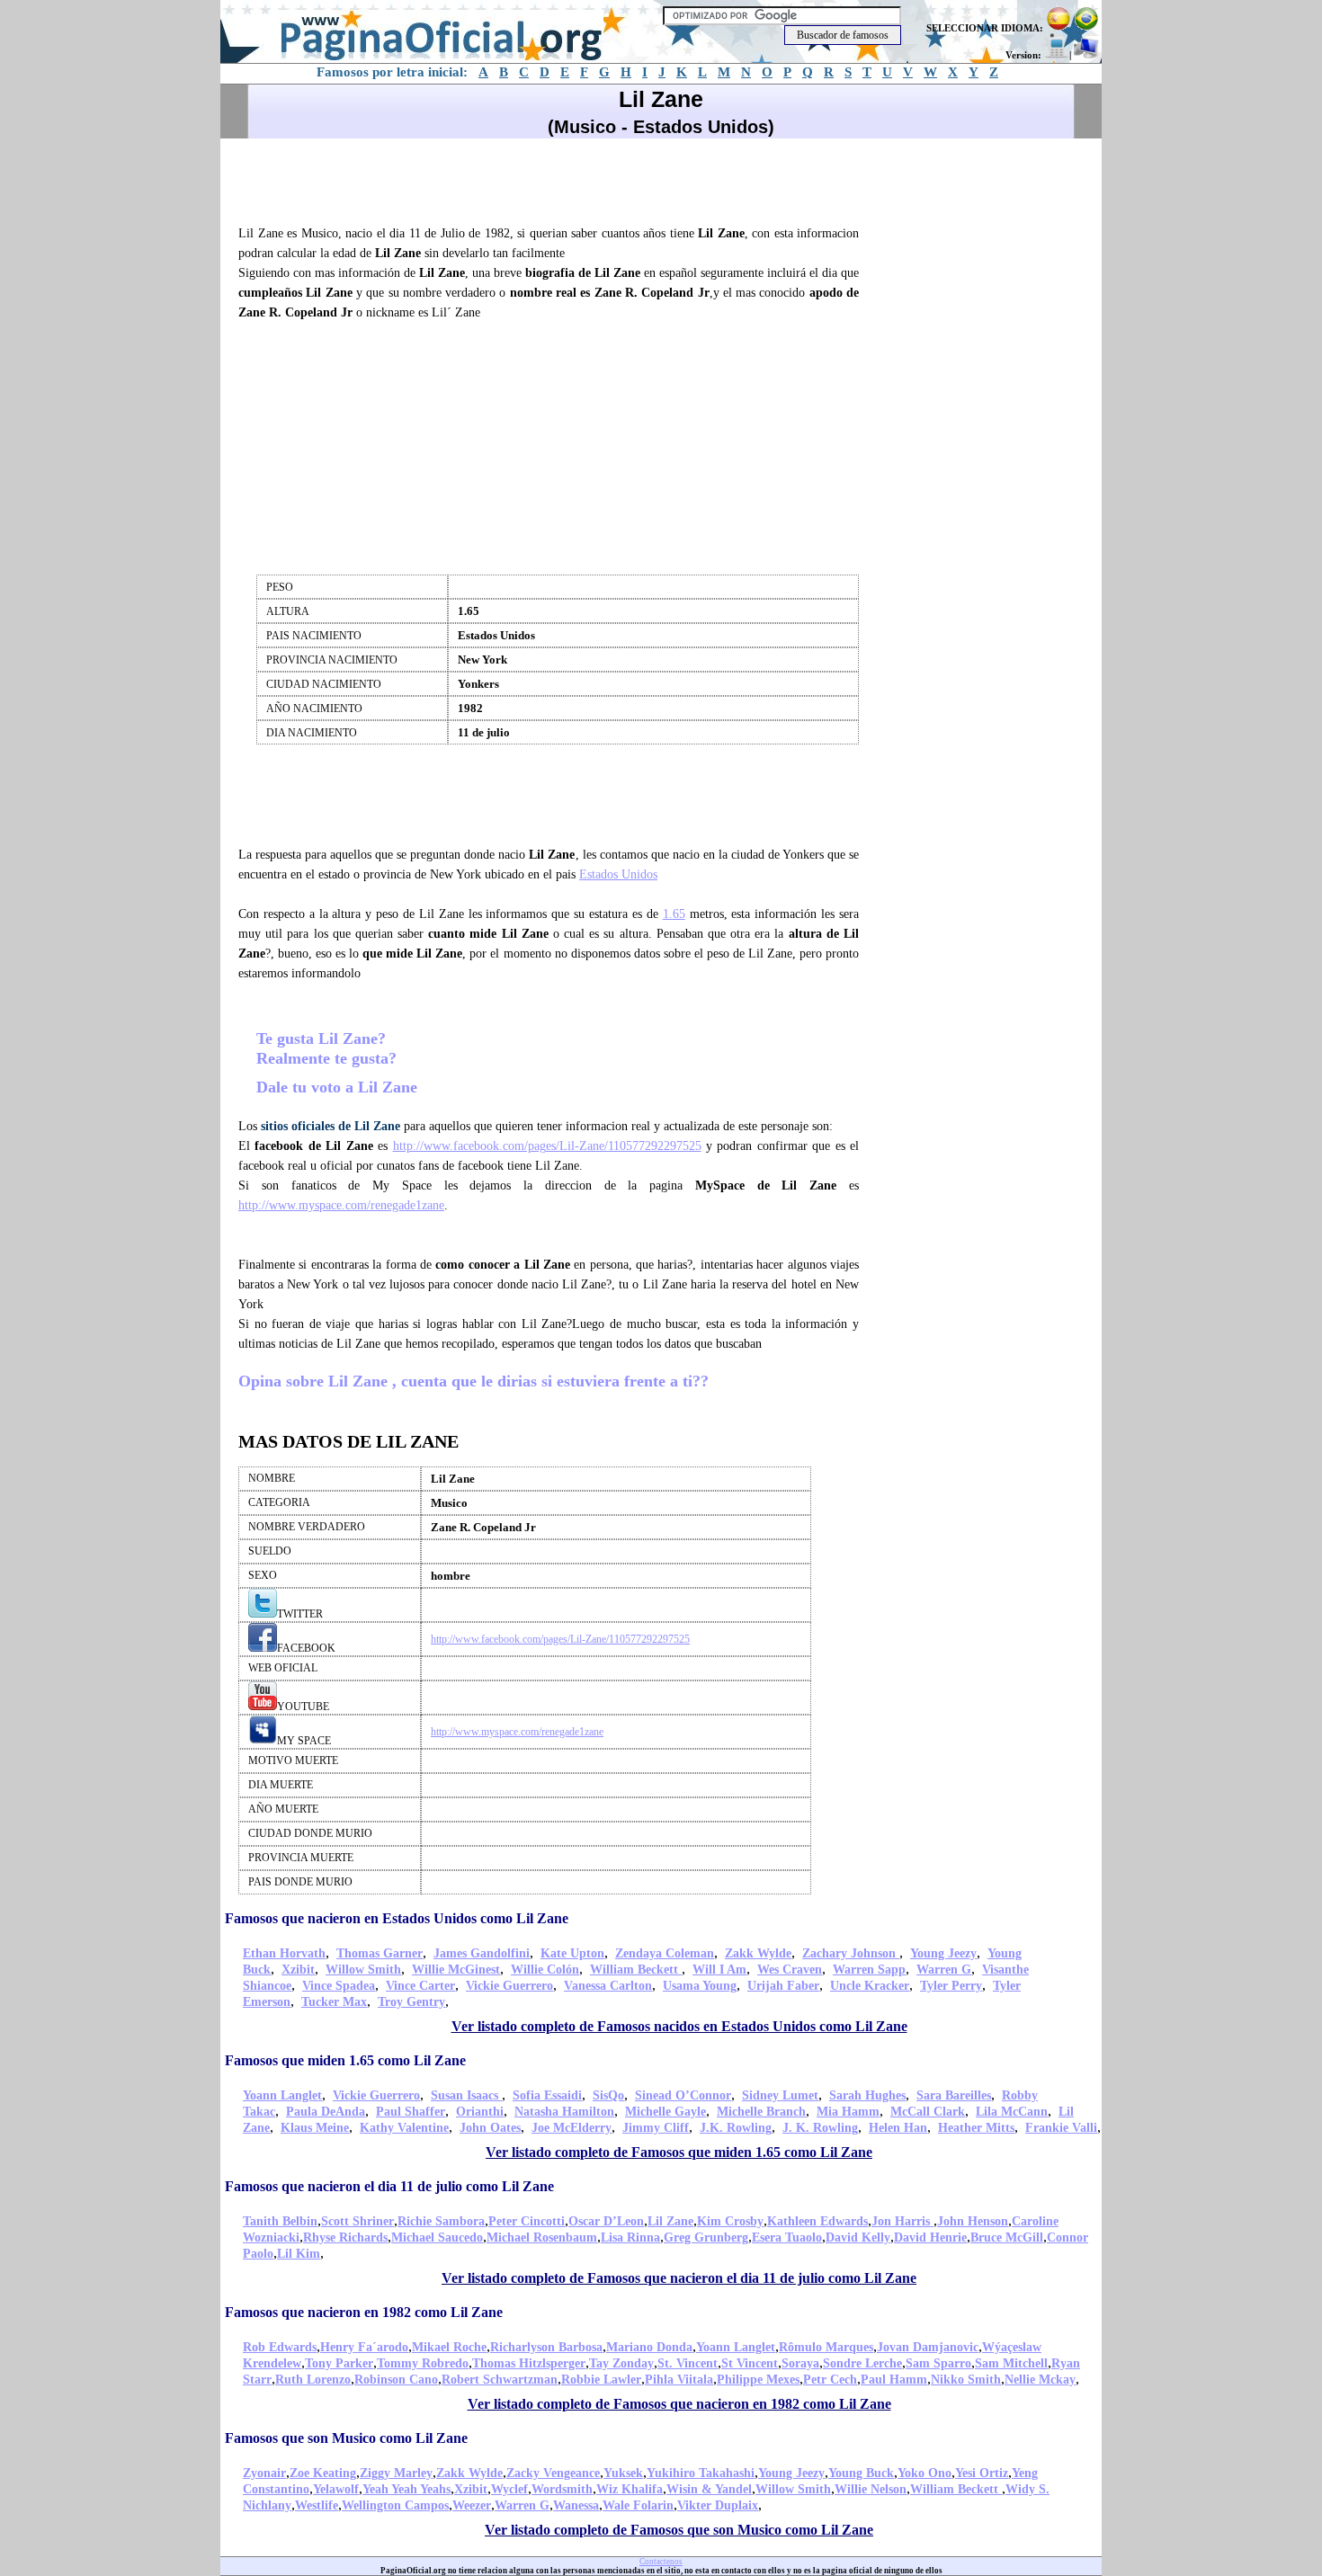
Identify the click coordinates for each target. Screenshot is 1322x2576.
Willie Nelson (871, 2489)
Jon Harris (902, 2221)
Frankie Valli (1061, 2128)
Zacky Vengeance (553, 2473)
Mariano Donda (649, 2347)
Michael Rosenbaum (542, 2237)
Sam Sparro (938, 2363)
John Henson (973, 2221)
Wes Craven (790, 1970)
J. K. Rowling (820, 2128)
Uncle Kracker (870, 1986)
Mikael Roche (449, 2347)
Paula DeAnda (326, 2112)
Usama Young (700, 1986)
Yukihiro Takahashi (701, 2473)
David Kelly (858, 2237)
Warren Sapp (869, 1970)
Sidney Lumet (780, 2095)
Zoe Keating (323, 2473)
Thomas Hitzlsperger (529, 2363)
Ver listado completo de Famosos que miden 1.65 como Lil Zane (679, 2152)
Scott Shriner (357, 2221)
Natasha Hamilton (564, 2112)
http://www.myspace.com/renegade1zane (341, 1205)
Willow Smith (363, 1970)
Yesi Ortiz (982, 2473)
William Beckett (636, 1970)
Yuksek (623, 2473)
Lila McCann (1012, 2112)
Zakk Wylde (758, 1953)
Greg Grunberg (706, 2237)
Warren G (944, 1970)
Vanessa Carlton (608, 1986)
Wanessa (576, 2505)
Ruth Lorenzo (313, 2380)
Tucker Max (334, 2002)
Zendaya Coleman (665, 1953)
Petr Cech (830, 2380)
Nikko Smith (966, 2380)
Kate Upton (572, 1953)
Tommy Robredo (423, 2363)
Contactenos (661, 2562)
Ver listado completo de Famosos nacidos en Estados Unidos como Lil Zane (679, 2026)
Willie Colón (545, 1970)
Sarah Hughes (867, 2095)
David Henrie (930, 2237)
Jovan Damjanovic (928, 2347)
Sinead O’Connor (683, 2095)
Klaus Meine (315, 2128)
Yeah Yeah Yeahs (406, 2489)
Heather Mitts (976, 2128)
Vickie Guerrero (509, 1986)
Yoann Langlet (282, 2095)
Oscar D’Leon (606, 2221)
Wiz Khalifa (630, 2489)
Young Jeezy (943, 1953)
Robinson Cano (396, 2380)
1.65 (674, 914)
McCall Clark (928, 2112)
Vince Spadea (339, 1986)
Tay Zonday (621, 2363)
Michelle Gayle (665, 2112)
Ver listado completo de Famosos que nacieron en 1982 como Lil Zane (679, 2404)
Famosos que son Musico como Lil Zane (346, 2438)
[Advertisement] (557, 179)
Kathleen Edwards (817, 2221)
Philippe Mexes (758, 2380)
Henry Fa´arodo (364, 2347)
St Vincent (750, 2363)
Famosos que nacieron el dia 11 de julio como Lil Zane (389, 2186)
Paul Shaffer (411, 2112)
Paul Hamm (894, 2380)
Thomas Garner (380, 1953)
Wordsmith (562, 2489)
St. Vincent (688, 2363)
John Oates (490, 2128)
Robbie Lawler (601, 2380)
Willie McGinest (456, 1970)
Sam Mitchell (1011, 2363)
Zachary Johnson (851, 1953)
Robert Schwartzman (500, 2380)
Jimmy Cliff (656, 2128)
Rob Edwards (280, 2347)
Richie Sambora (441, 2221)
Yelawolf (336, 2489)
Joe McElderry (572, 2128)
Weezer (472, 2505)
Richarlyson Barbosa (546, 2347)
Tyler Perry (951, 1986)
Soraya (800, 2363)
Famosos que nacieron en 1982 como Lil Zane (364, 2312)
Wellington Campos (395, 2505)
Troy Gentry (411, 2002)
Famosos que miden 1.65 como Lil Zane (345, 2060)
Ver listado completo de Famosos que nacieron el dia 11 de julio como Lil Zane (679, 2278)
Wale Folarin (638, 2505)
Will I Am (719, 1970)
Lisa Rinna (630, 2237)
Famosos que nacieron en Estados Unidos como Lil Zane (397, 1918)
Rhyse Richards (345, 2237)
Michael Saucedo (437, 2237)
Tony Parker (339, 2363)
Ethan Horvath (284, 1953)
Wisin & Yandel (709, 2489)
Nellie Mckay (1040, 2380)
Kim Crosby (730, 2221)
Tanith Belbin (280, 2221)
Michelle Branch (761, 2112)
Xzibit (298, 1970)
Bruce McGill (1007, 2237)
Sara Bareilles (954, 2095)
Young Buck (861, 2473)
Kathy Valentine (404, 2128)
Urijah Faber (783, 1986)
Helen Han (898, 2128)
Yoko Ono (925, 2473)
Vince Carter (420, 1986)
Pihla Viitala (679, 2380)
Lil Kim (299, 2254)
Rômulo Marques (826, 2347)
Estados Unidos (618, 874)
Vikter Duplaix (718, 2505)
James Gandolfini (482, 1953)
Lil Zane (670, 2221)
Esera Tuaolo (787, 2237)
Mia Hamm (848, 2112)
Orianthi (480, 2112)
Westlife (317, 2505)
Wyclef (509, 2489)
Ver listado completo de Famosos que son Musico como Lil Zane (679, 2530)
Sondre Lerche (862, 2363)
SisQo (608, 2095)
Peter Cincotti (527, 2221)
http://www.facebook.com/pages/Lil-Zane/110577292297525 (547, 1146)
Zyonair (264, 2473)
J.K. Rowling (736, 2128)
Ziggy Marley (396, 2473)
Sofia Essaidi (547, 2095)
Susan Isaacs (466, 2095)
